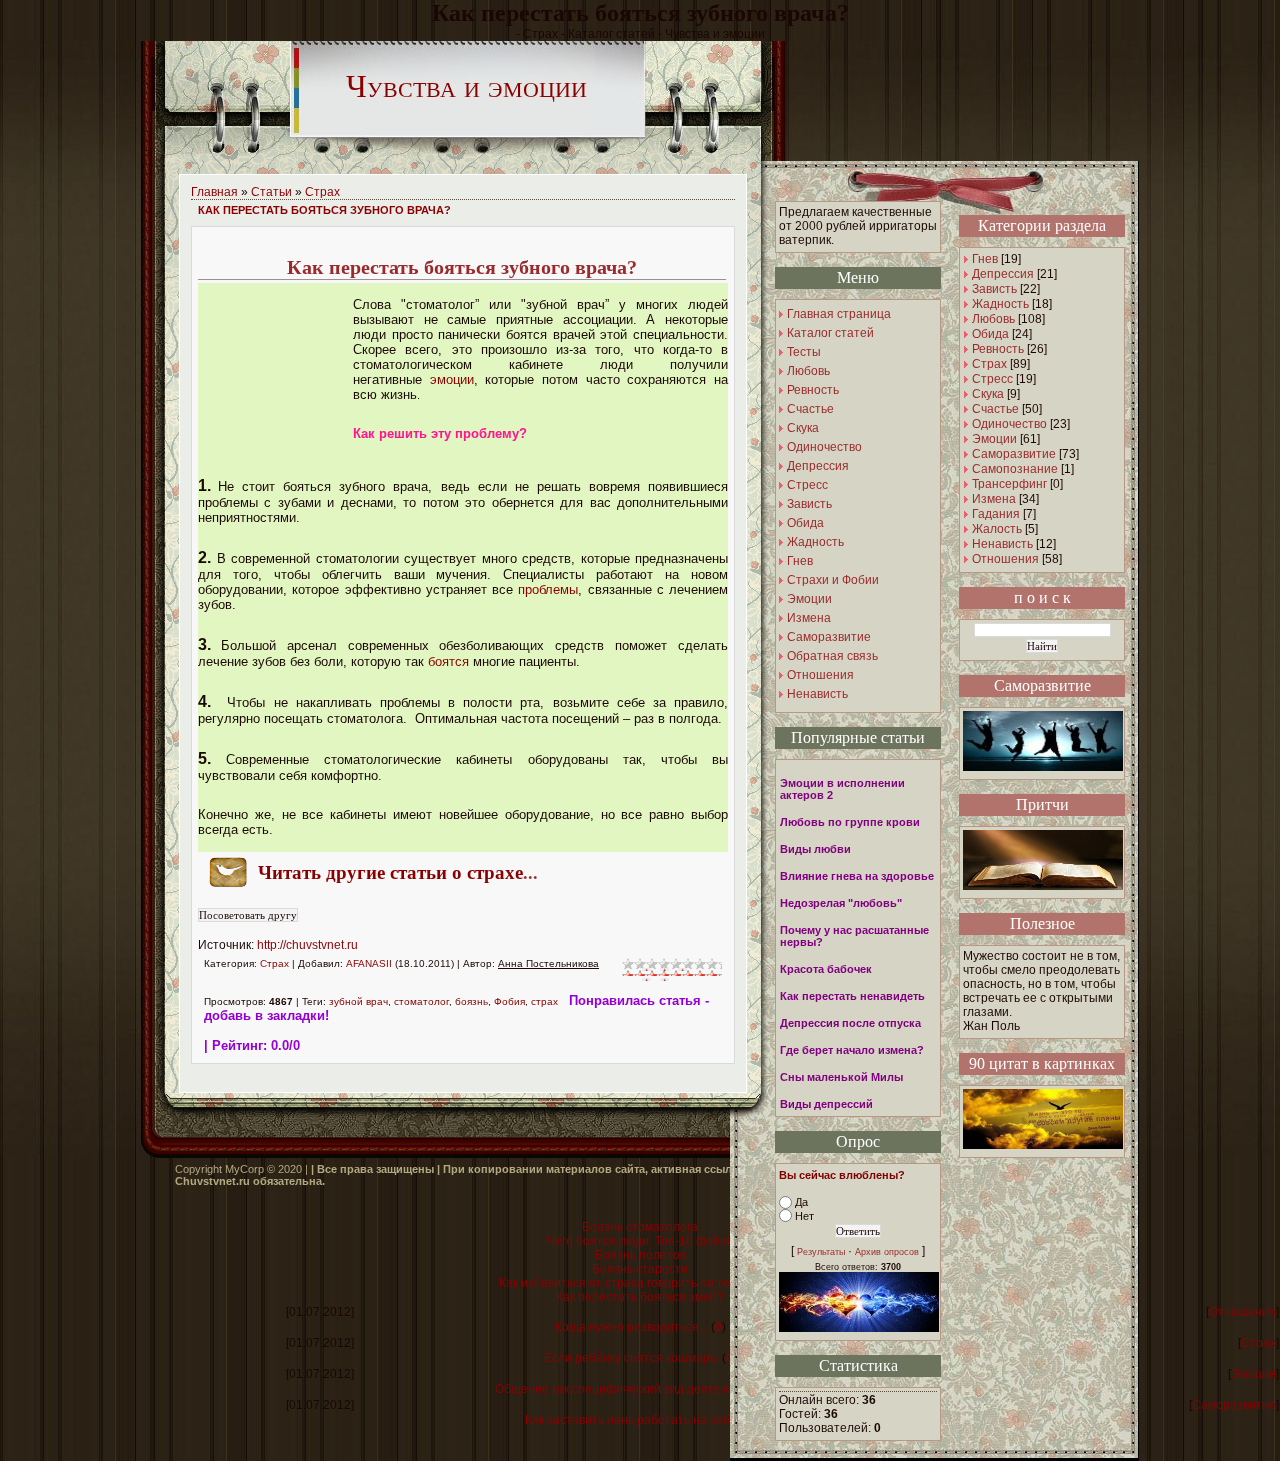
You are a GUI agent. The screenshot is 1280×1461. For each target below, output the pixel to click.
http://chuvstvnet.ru (307, 945)
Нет (804, 1216)
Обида (990, 334)
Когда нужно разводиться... (631, 1327)
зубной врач (358, 1001)
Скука (988, 394)
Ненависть (1002, 544)
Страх (322, 192)
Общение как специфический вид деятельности (631, 1389)
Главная (214, 192)
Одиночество (1009, 424)
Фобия (509, 1001)
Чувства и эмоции (466, 86)
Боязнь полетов (640, 1255)
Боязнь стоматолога (640, 1227)
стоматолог (421, 1001)
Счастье (995, 409)
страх (544, 1001)
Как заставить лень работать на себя (631, 1420)
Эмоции (994, 439)
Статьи (271, 192)
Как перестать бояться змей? (640, 1297)
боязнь (471, 1001)
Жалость (997, 529)
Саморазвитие (1014, 454)
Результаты (821, 1252)
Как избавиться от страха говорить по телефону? (640, 1283)
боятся (448, 661)
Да (801, 1202)
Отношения (1005, 559)
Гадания (996, 514)
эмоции (452, 379)
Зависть (994, 289)
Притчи (1042, 804)
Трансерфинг (1009, 484)
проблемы (548, 589)
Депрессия (1003, 274)
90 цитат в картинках (1042, 1063)
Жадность (1000, 304)
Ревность (998, 349)
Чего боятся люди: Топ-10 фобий (640, 1241)
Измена (994, 499)
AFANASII (369, 963)
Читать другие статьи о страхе (390, 872)
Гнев (985, 259)
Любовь (993, 319)
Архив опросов (887, 1252)
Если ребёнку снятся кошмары (631, 1358)
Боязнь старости (640, 1269)
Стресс (992, 379)
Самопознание (1015, 469)
